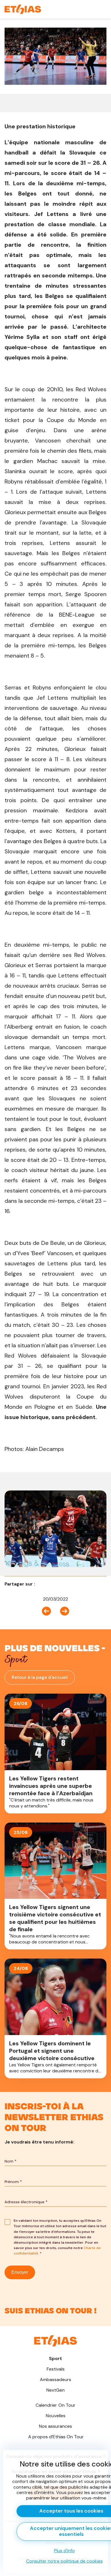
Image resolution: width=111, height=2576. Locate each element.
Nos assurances (55, 2426)
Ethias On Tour (56, 2437)
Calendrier (56, 2405)
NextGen (55, 2390)
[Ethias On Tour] (23, 9)
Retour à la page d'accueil (40, 1677)
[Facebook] (41, 1584)
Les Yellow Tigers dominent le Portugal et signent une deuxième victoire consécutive (55, 2018)
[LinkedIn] (49, 1584)
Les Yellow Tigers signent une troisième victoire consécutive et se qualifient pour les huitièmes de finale (55, 1886)
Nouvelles (56, 2416)
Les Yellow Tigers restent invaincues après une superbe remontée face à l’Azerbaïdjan (55, 1754)
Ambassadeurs (55, 2380)
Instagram (55, 2307)
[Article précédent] (49, 1611)
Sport (55, 2358)
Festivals (56, 2369)
